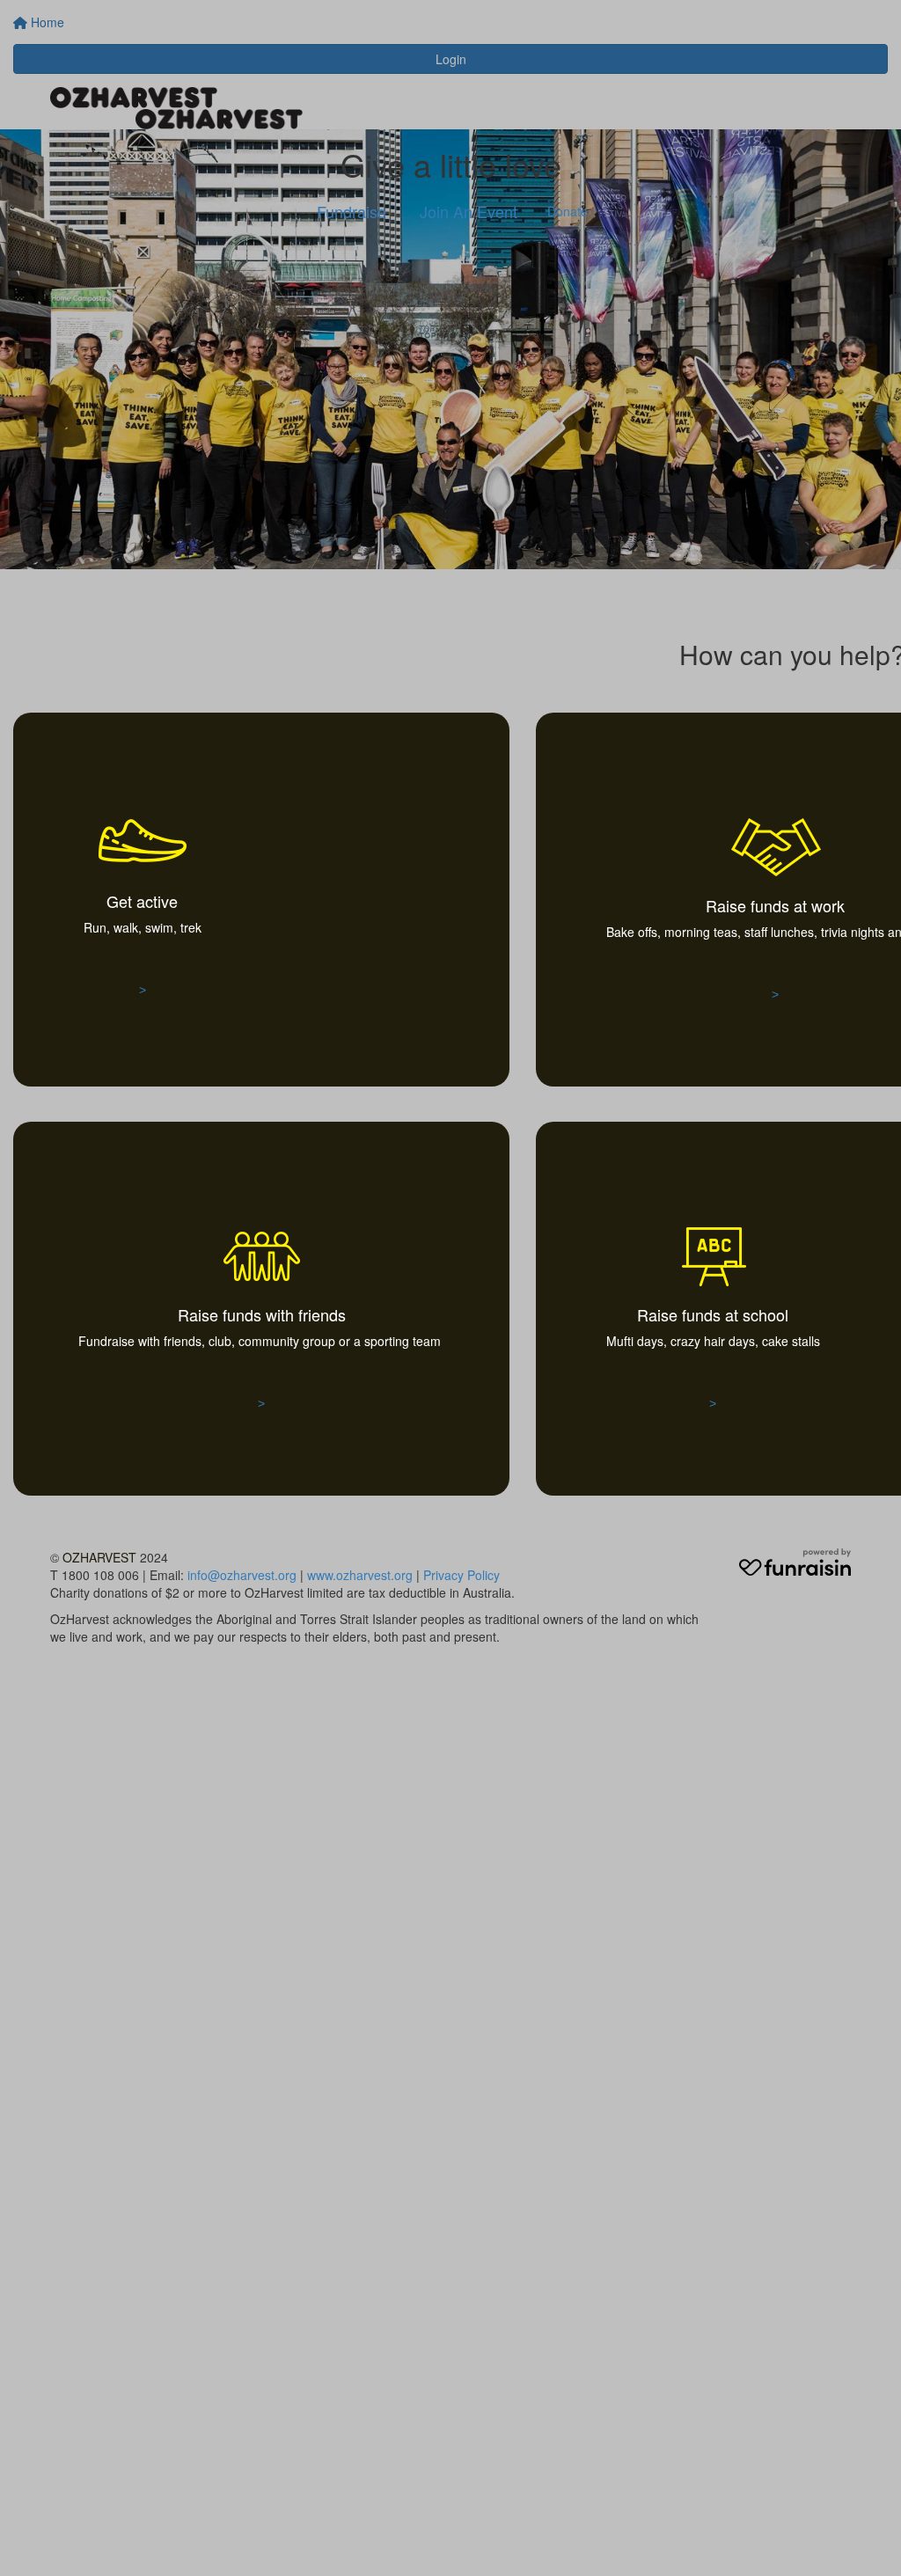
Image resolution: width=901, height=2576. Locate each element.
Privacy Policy (461, 1575)
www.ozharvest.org (360, 1575)
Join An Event (469, 211)
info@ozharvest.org (242, 1575)
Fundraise (352, 211)
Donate (568, 211)
